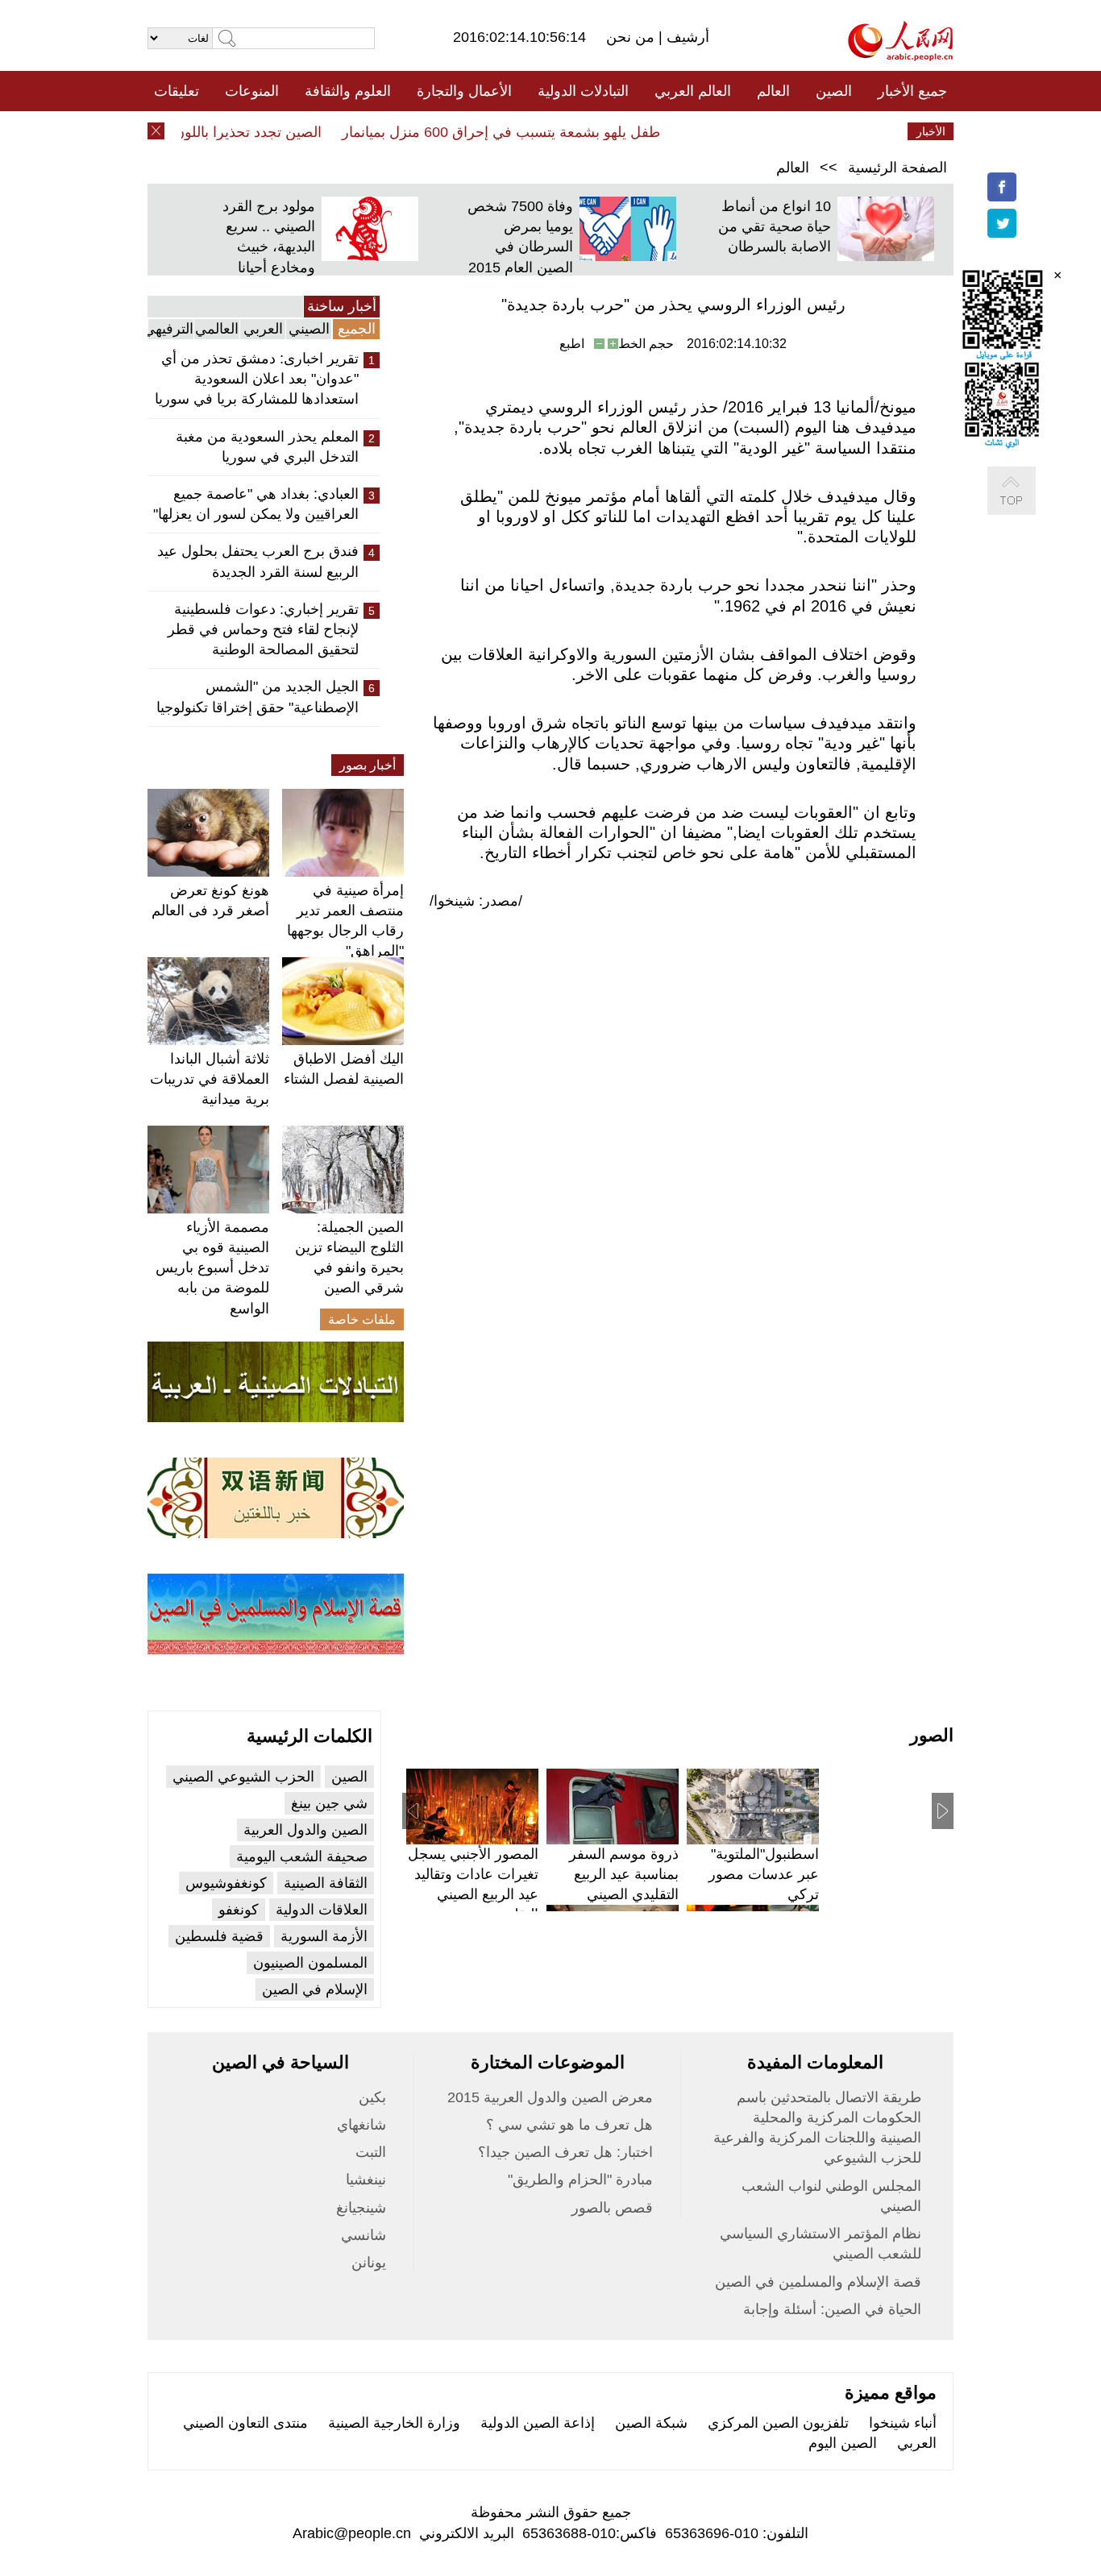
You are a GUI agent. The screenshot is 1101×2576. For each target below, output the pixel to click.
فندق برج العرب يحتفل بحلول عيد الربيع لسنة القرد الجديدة (258, 561)
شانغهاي (361, 2125)
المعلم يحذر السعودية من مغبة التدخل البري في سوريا (267, 447)
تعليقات (177, 91)
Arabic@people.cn (352, 2533)
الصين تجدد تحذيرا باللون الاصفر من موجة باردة (201, 132)
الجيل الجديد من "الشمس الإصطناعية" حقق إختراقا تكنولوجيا (258, 697)
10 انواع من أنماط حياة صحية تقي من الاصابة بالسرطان (775, 226)
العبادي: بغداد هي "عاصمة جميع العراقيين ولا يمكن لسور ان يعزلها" (256, 504)
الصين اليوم (843, 2443)
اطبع (572, 344)
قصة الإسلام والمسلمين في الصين (818, 2282)
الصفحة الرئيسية (897, 168)
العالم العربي (693, 91)
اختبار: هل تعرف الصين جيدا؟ (565, 2152)
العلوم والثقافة (348, 91)
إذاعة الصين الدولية (538, 2423)
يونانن (369, 2263)
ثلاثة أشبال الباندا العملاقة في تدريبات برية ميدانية (210, 1079)
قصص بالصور (612, 2208)
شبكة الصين (651, 2423)
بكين (372, 2097)
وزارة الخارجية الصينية (394, 2423)
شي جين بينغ (329, 1803)
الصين (834, 91)
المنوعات (252, 91)
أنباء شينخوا (903, 2423)
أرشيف (686, 37)
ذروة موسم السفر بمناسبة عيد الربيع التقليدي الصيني (624, 1874)
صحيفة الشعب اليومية (302, 1856)
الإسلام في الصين (315, 1989)
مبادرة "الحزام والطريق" (580, 2180)
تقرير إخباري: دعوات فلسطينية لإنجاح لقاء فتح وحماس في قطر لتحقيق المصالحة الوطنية (263, 629)
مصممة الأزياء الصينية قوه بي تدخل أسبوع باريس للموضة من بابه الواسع (212, 1268)
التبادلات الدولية (583, 91)
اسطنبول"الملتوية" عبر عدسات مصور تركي (764, 1874)
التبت (371, 2152)
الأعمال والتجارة (464, 91)
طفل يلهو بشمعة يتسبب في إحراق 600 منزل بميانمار (522, 132)
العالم (773, 91)
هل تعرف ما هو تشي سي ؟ (569, 2125)
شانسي (364, 2235)
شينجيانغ (361, 2208)
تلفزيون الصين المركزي (778, 2423)
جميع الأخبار (912, 91)
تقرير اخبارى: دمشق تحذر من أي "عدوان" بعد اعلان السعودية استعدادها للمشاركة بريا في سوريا (257, 379)
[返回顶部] (1028, 507)
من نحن (632, 37)
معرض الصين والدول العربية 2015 (550, 2097)
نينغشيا (366, 2180)
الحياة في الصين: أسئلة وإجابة (832, 2309)
